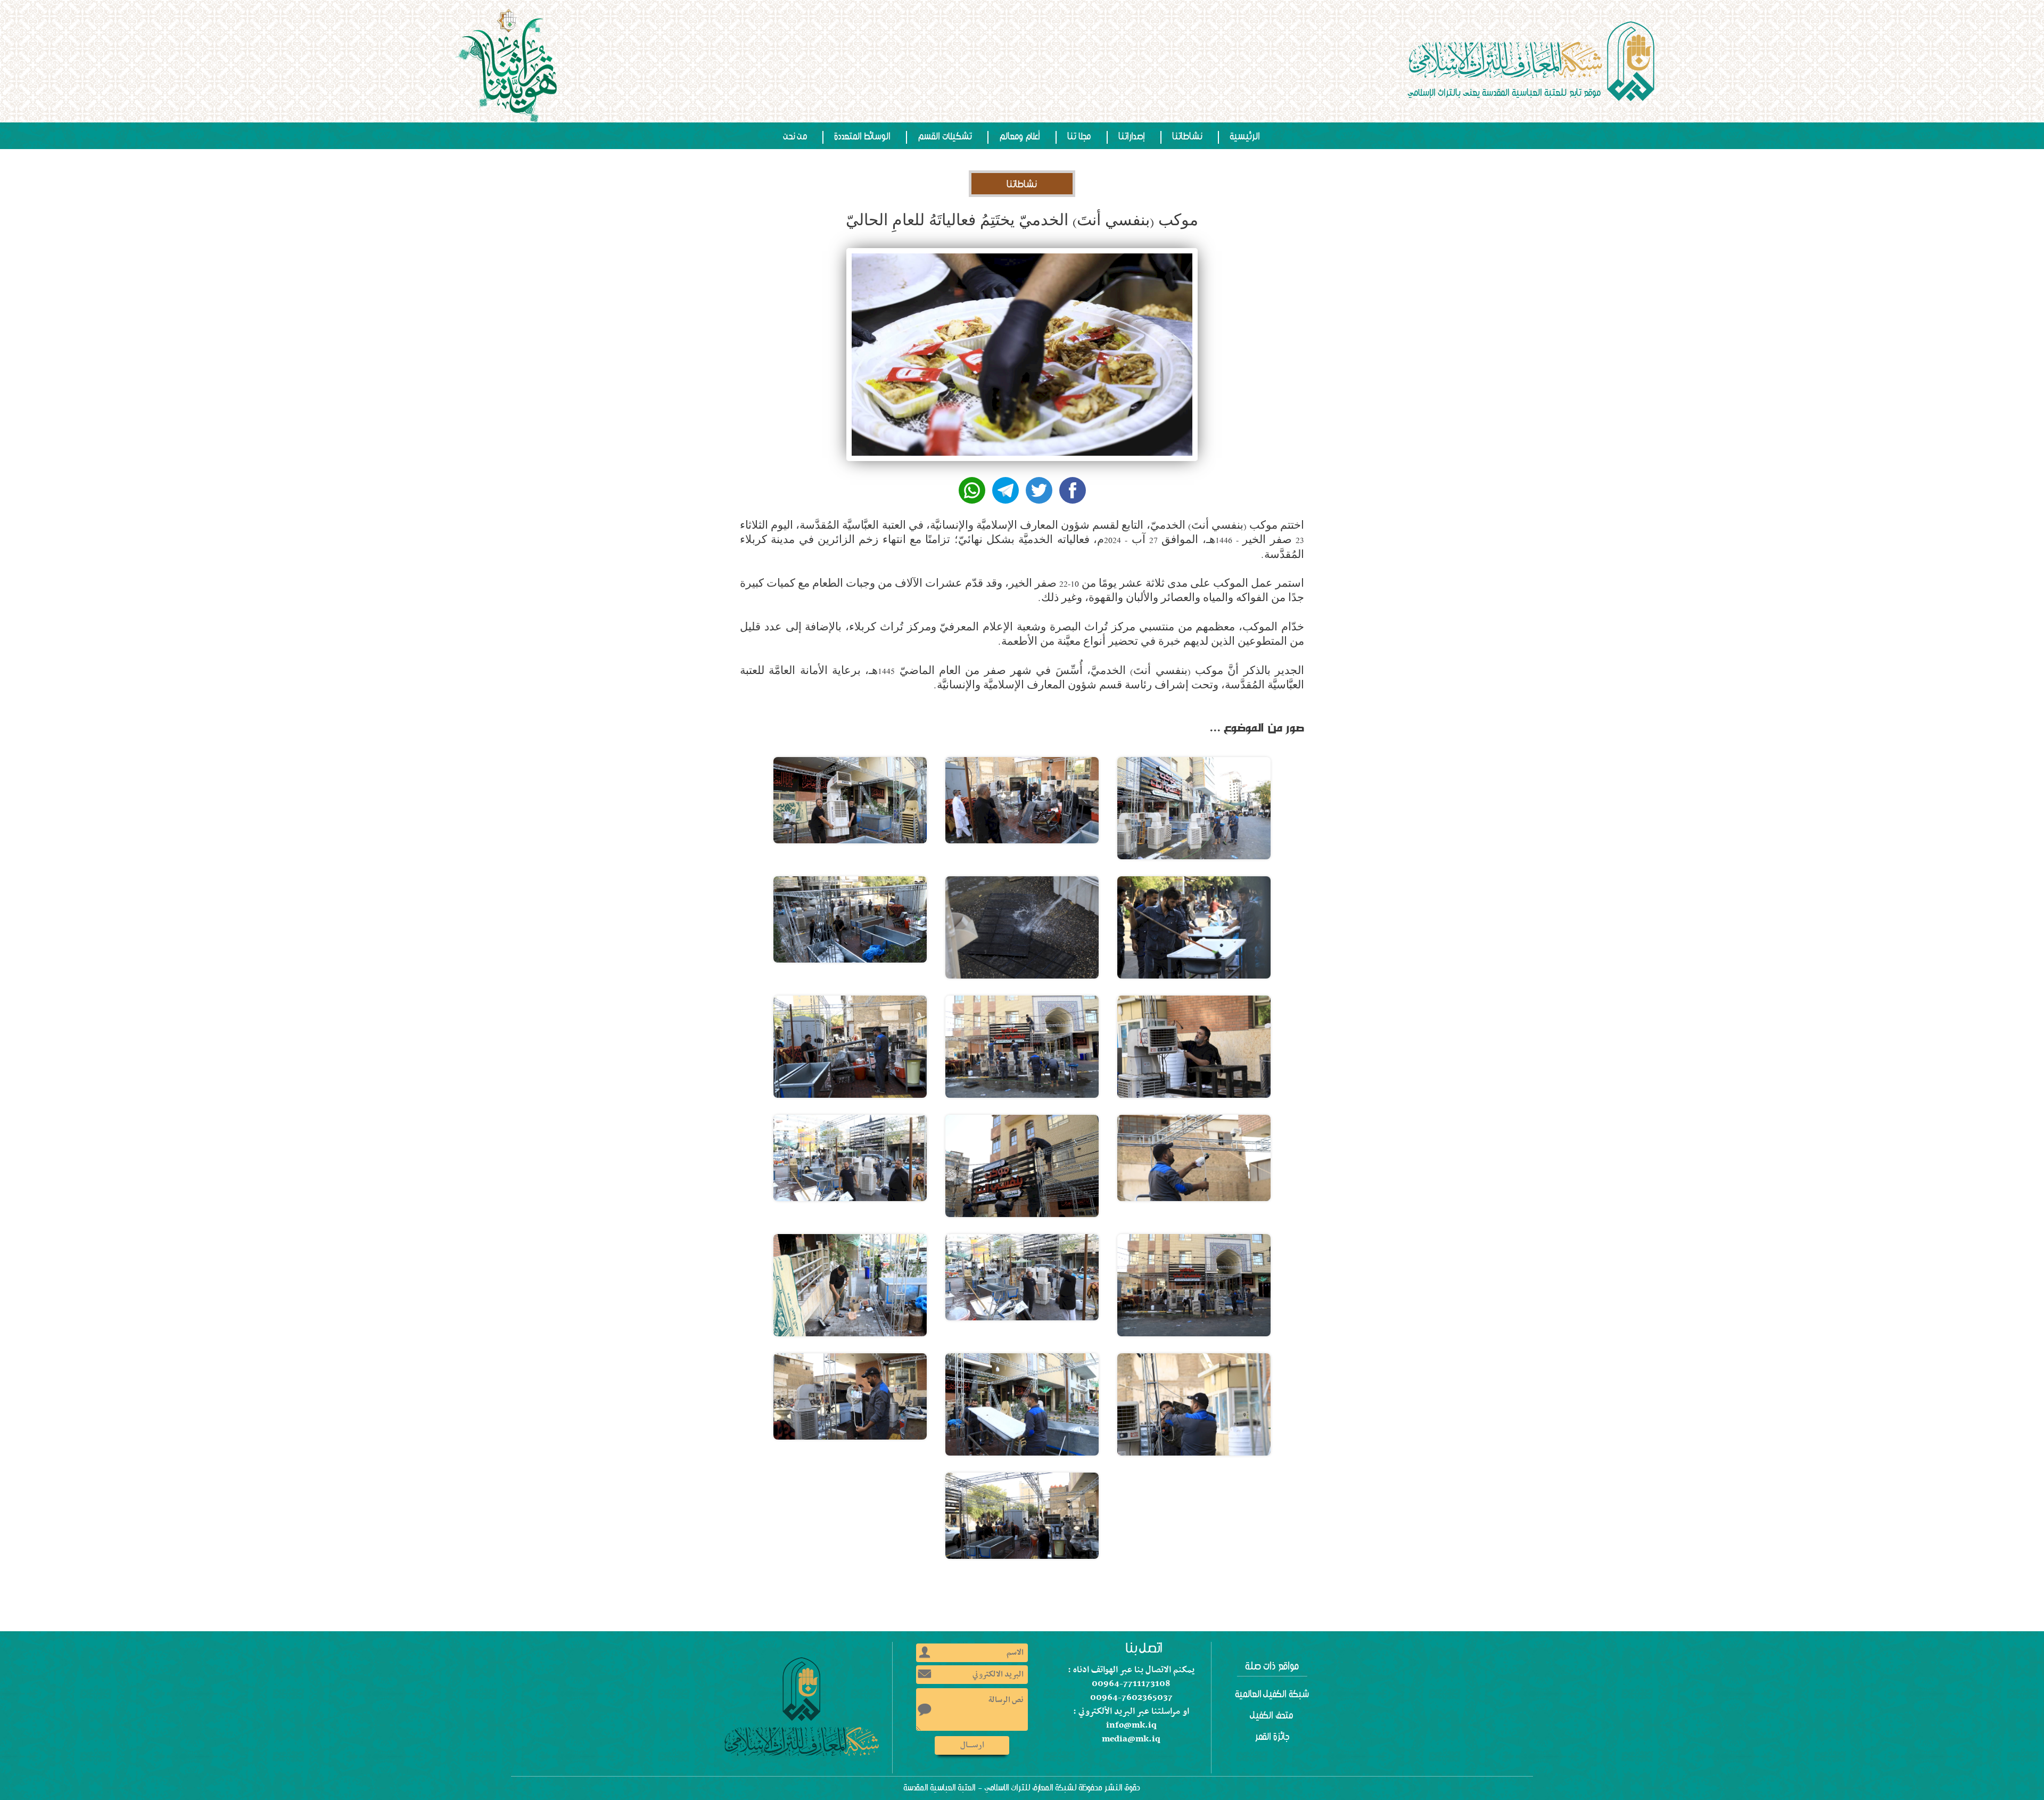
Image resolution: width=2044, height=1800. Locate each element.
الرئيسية (1245, 136)
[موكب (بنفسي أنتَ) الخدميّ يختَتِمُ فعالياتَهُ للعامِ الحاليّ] (1194, 808)
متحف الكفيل (1272, 1715)
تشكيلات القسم (945, 136)
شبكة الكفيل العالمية (1272, 1694)
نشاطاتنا (1188, 136)
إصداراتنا (1132, 136)
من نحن (796, 136)
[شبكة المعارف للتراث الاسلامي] (1533, 61)
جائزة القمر (1272, 1737)
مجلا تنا (1079, 136)
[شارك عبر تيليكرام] (1005, 490)
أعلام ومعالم (1020, 136)
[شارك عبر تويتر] (1039, 490)
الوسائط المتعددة (863, 136)
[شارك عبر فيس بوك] (1073, 490)
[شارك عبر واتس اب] (972, 490)
